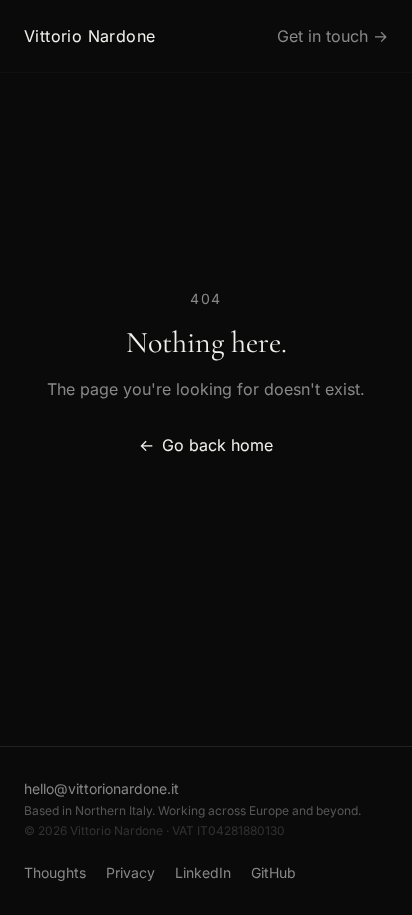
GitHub (273, 872)
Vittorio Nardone (89, 36)
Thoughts (55, 872)
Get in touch (332, 36)
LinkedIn (203, 872)
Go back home (206, 445)
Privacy (130, 872)
